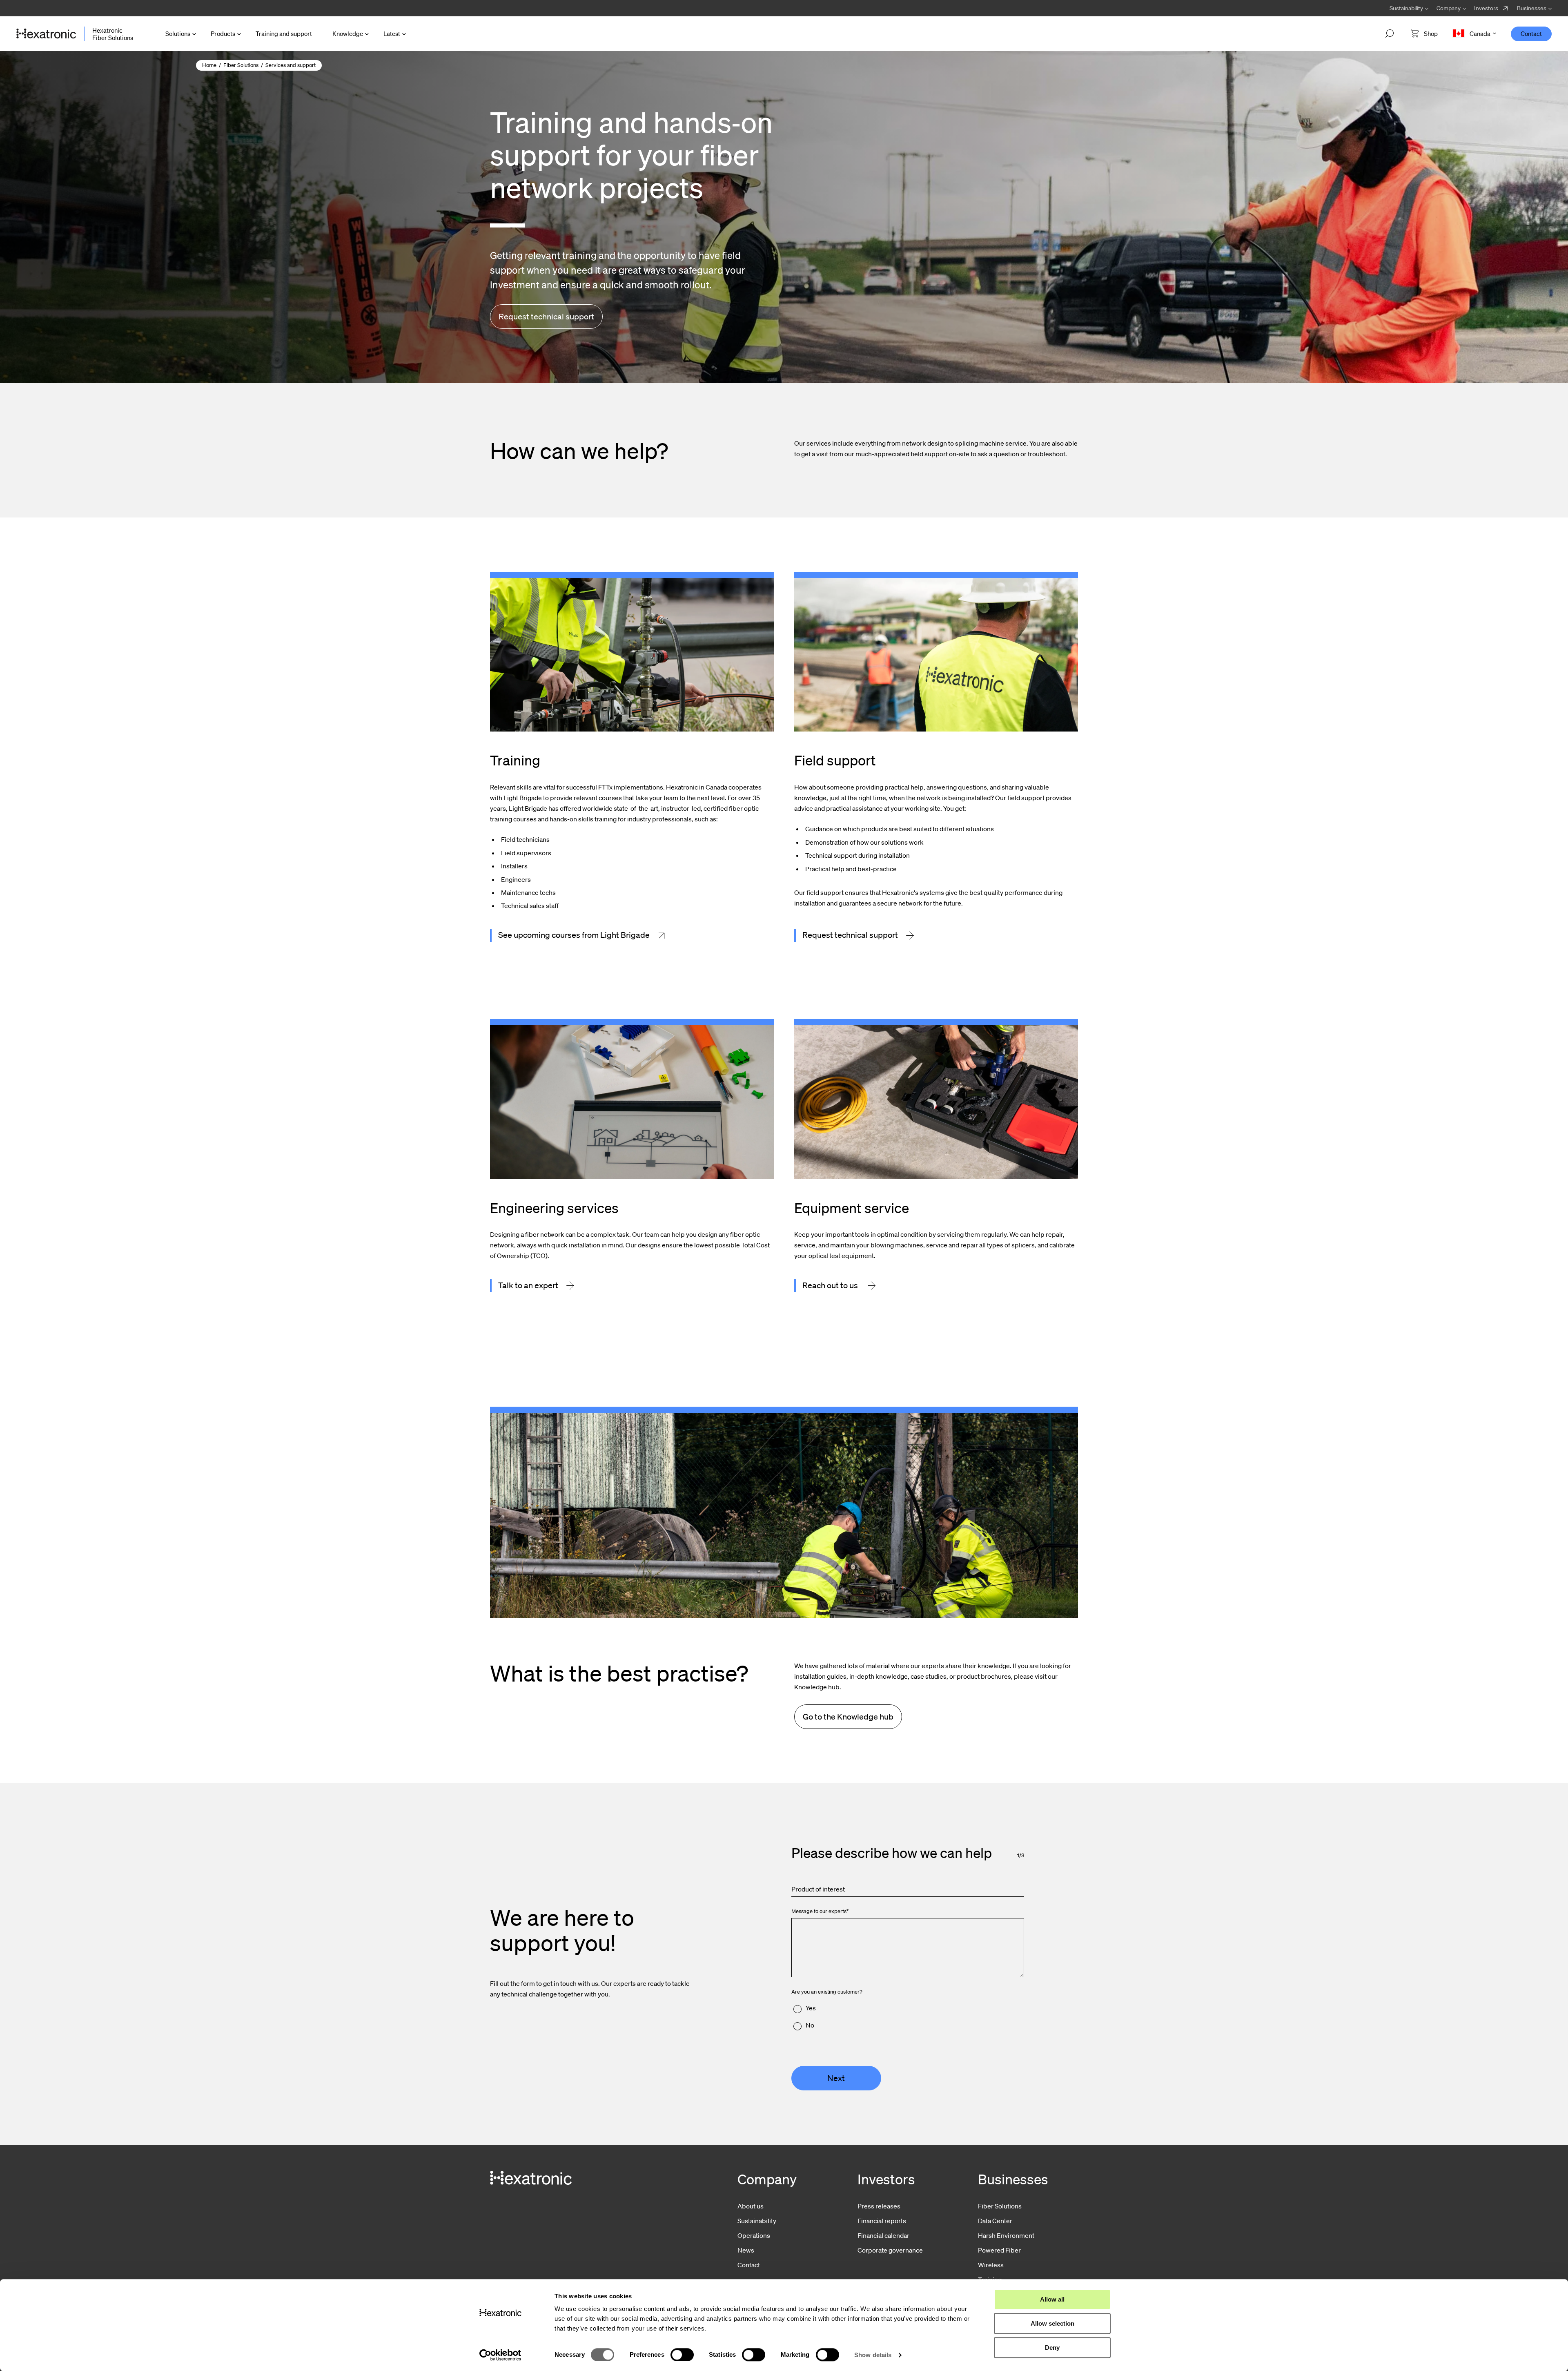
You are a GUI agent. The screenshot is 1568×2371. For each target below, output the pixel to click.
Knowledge (348, 33)
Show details (873, 2355)
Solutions (178, 33)
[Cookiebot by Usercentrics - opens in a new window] (500, 2355)
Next (836, 2078)
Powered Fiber (999, 2250)
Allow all (1052, 2299)
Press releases (879, 2206)
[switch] (682, 2355)
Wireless (991, 2265)
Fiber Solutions (241, 65)
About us (751, 2206)
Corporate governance (890, 2250)
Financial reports (882, 2221)
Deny (1052, 2348)
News (746, 2250)
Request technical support (546, 317)
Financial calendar (883, 2235)
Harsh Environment (1006, 2235)
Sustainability (757, 2221)
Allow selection (1052, 2323)
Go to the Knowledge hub (848, 1717)
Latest (392, 33)
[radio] (908, 2008)
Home (209, 65)
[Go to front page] (46, 34)
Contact (749, 2265)
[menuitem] (1491, 8)
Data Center (995, 2221)
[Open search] (1390, 34)
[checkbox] (908, 2017)
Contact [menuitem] (1531, 33)
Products (223, 33)
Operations (754, 2235)
